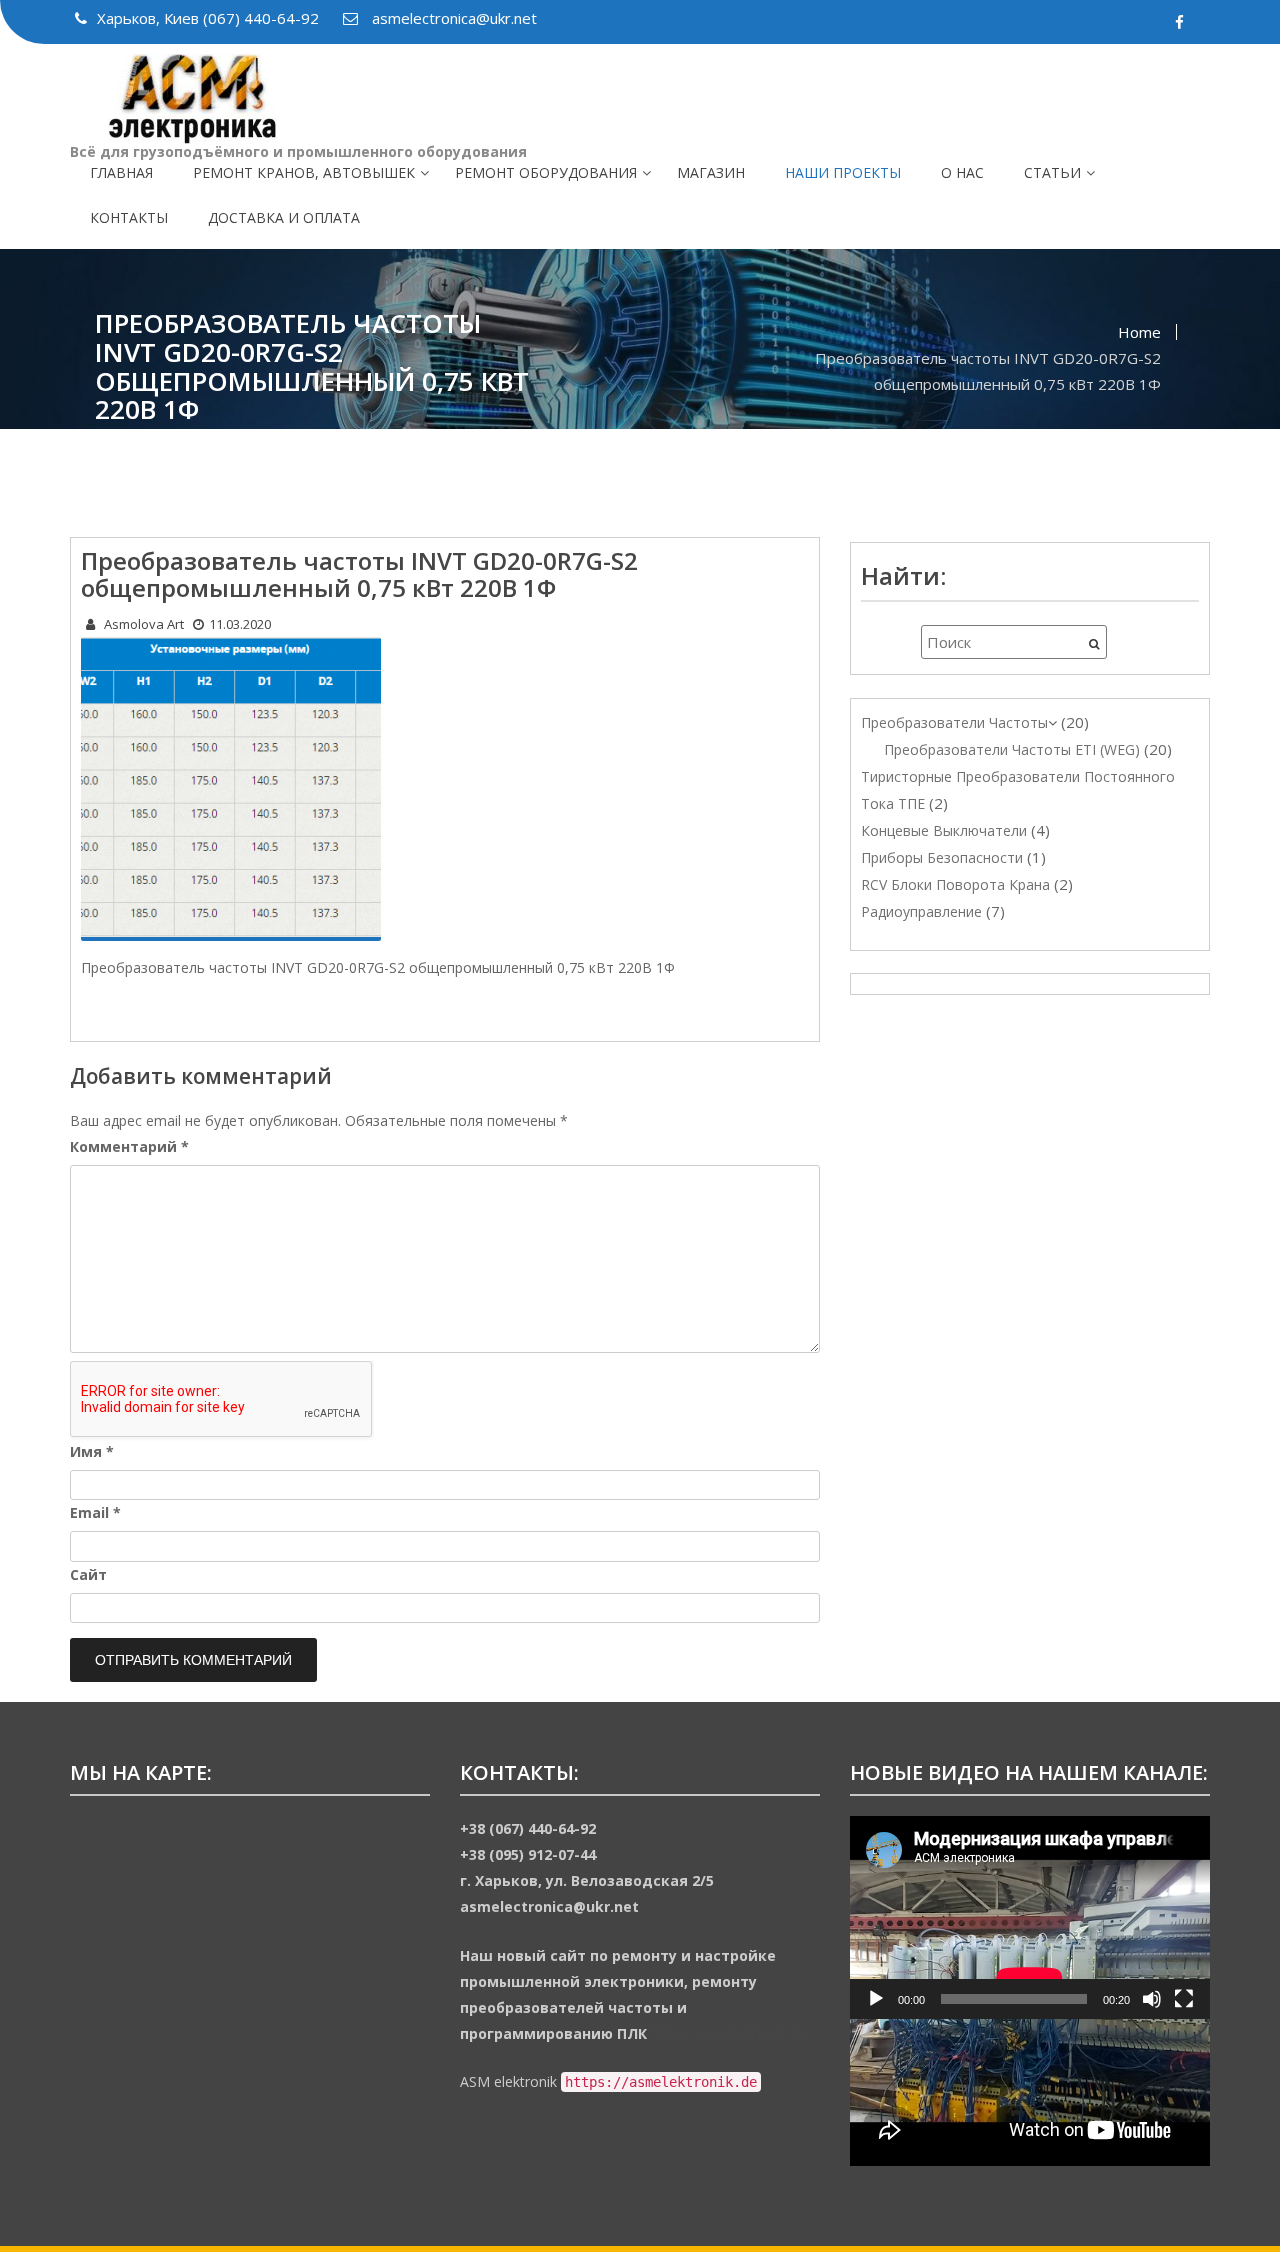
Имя (92, 1451)
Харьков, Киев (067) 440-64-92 (210, 18)
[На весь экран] (1184, 1999)
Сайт (88, 1574)
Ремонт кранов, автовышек (304, 172)
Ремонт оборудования (546, 172)
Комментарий (129, 1146)
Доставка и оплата (284, 217)
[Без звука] (1152, 1999)
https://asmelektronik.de (729, 2033)
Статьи (1052, 172)
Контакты (129, 217)
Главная (121, 172)
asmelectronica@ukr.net (452, 18)
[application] (1030, 1917)
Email (95, 1512)
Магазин (711, 172)
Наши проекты (843, 172)
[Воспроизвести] (876, 1999)
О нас (962, 172)
